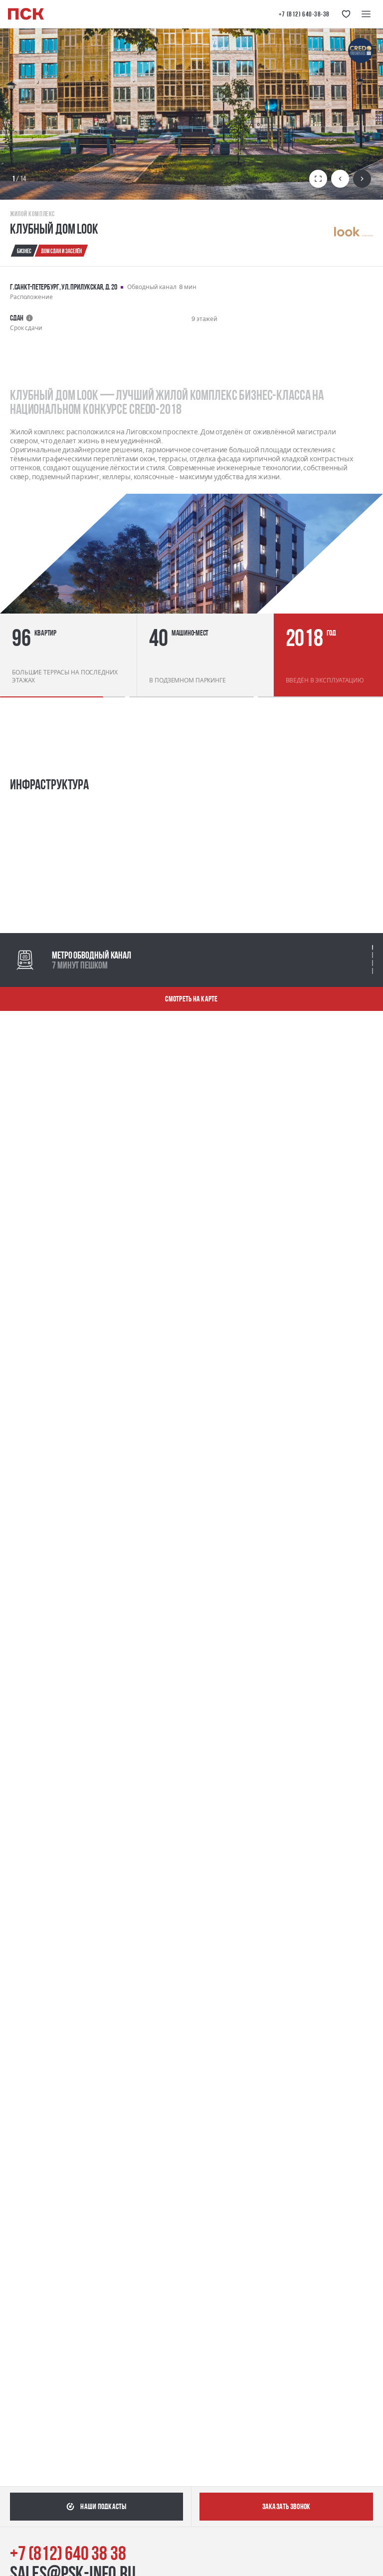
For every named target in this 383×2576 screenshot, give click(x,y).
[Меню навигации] (366, 14)
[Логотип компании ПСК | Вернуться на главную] (26, 14)
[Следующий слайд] (362, 179)
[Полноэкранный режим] (318, 179)
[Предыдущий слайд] (340, 179)
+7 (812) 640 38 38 (68, 2553)
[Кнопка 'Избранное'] (346, 14)
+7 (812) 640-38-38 (304, 14)
